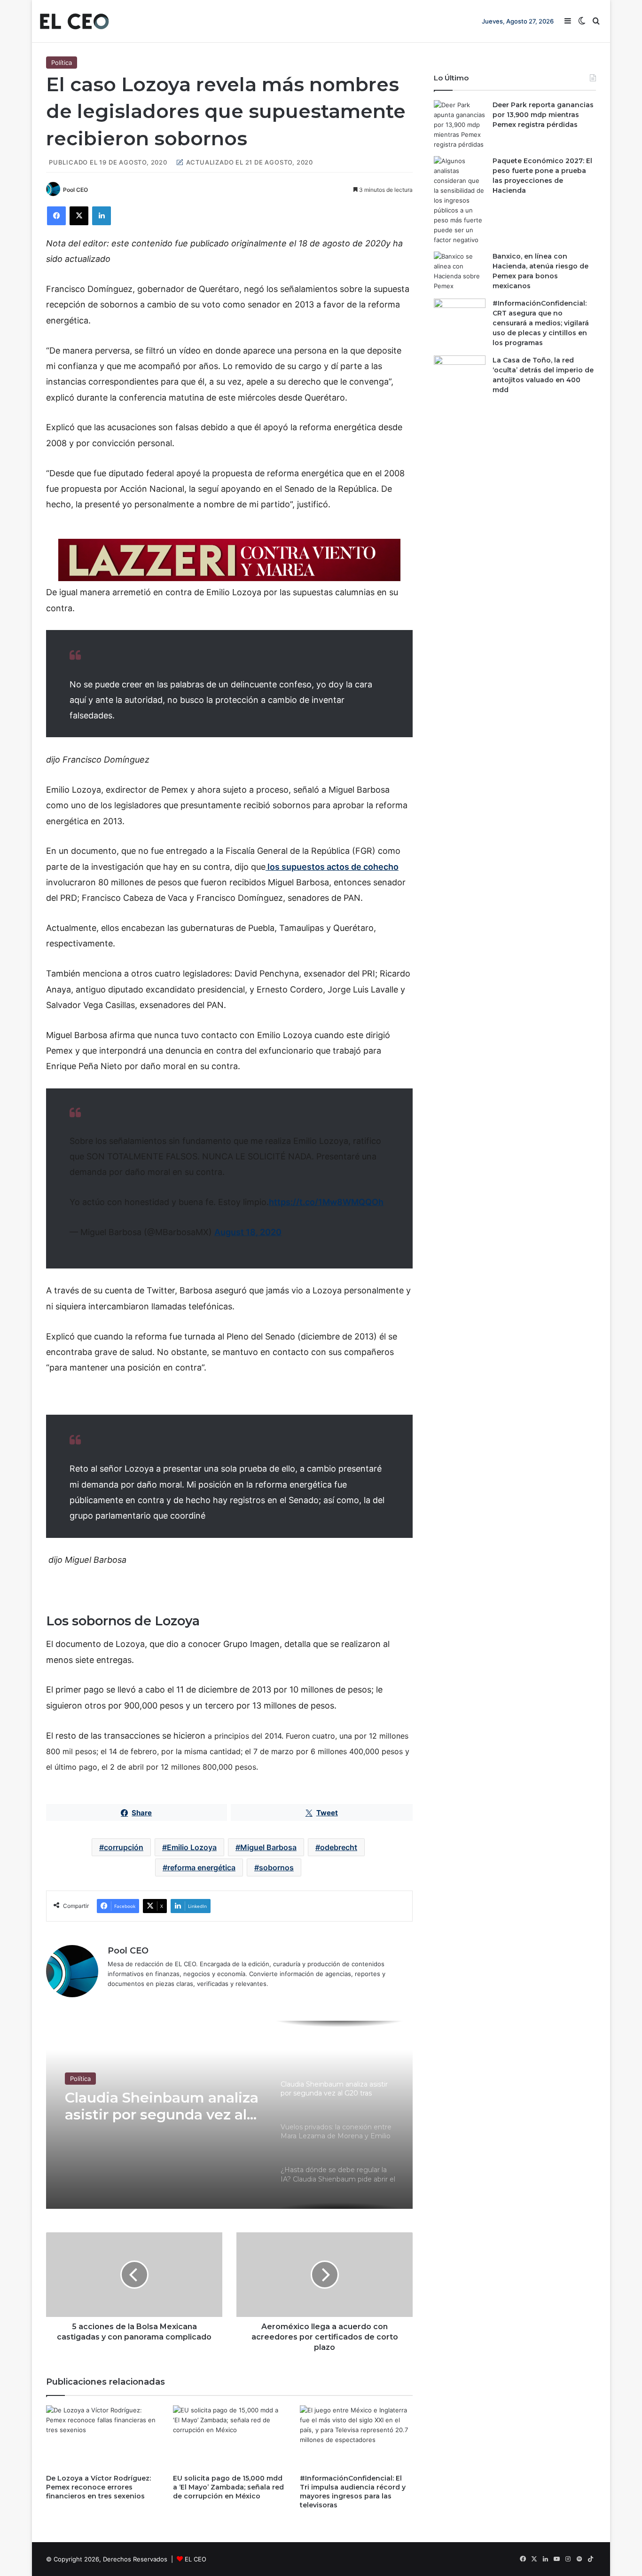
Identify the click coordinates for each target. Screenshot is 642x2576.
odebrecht (339, 1847)
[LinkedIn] (102, 216)
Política (62, 63)
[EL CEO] (74, 21)
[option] (229, 2115)
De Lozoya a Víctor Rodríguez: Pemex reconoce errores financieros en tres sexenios (98, 2487)
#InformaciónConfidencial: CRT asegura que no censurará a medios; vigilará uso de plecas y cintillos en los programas (541, 323)
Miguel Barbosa (268, 1847)
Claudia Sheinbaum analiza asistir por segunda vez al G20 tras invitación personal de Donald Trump (162, 2106)
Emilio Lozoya (192, 1847)
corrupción (124, 1847)
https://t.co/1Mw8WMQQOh (326, 1202)
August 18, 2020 (248, 1232)
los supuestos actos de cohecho (332, 867)
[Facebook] (56, 216)
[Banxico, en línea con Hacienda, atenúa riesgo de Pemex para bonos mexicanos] (460, 271)
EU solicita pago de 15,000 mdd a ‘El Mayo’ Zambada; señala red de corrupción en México (228, 2487)
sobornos (276, 1867)
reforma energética (201, 1867)
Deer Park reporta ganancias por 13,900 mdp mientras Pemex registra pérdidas (543, 115)
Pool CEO (75, 190)
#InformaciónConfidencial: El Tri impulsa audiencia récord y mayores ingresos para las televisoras (353, 2492)
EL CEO (196, 2559)
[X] (79, 216)
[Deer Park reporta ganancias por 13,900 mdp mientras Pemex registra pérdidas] (460, 125)
